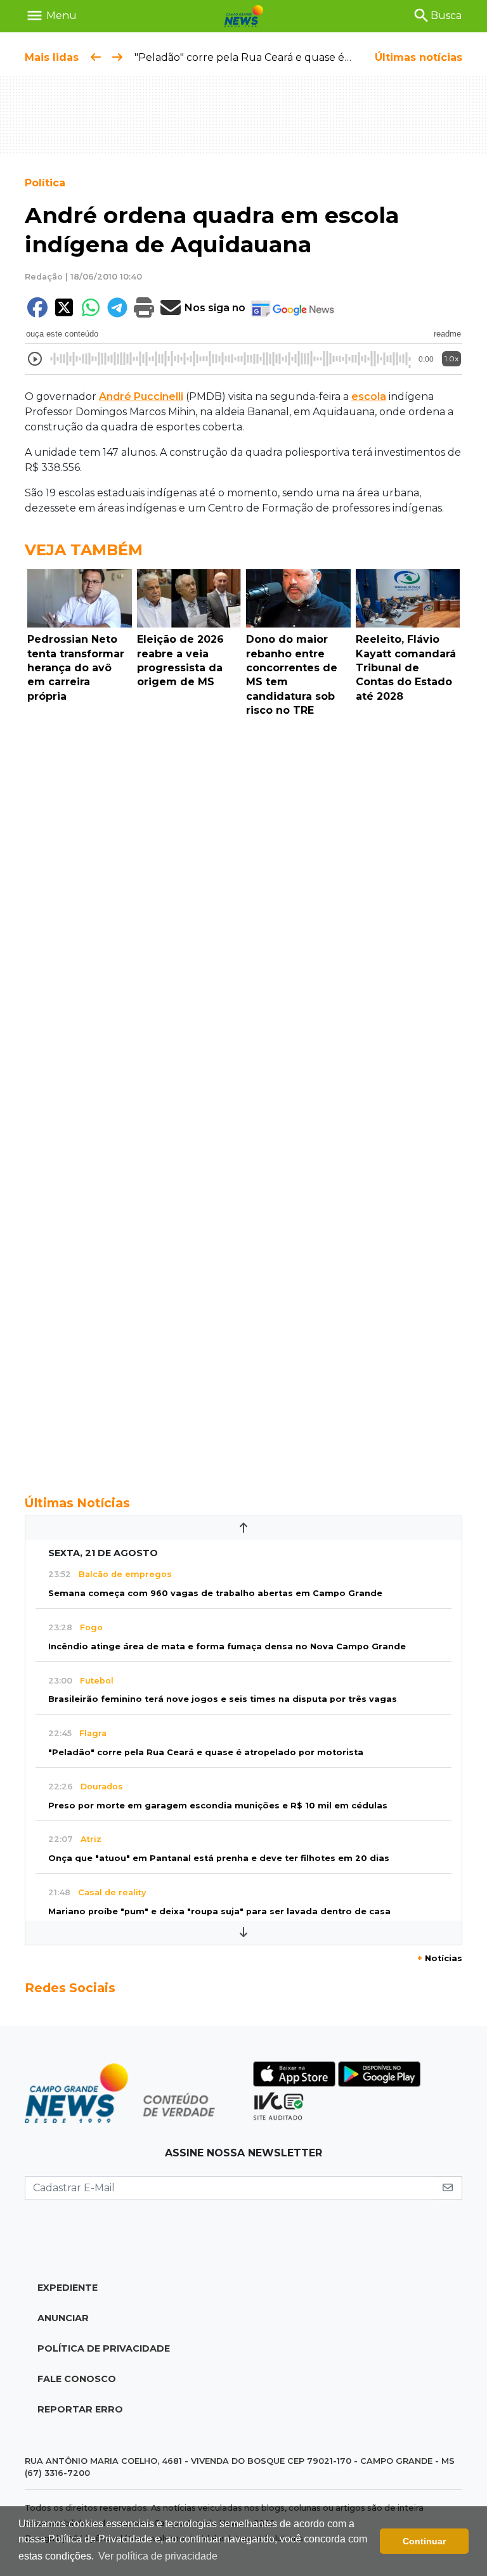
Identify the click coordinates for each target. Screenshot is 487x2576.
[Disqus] (243, 897)
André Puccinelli (141, 396)
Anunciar (63, 2318)
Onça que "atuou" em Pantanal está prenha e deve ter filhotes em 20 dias (219, 1858)
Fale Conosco (77, 2379)
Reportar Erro (80, 2409)
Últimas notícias (419, 57)
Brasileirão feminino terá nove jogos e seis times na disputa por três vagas (223, 1699)
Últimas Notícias (77, 1503)
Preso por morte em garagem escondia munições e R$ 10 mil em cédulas (218, 1806)
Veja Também (84, 550)
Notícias (440, 1958)
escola (369, 396)
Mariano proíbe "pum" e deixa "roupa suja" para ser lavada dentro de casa (219, 1911)
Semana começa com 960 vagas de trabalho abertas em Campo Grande (215, 1593)
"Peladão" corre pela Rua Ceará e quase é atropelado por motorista (304, 57)
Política (45, 183)
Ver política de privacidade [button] (158, 2556)
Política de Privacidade (104, 2348)
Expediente (68, 2288)
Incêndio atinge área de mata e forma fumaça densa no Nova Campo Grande (227, 1646)
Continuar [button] (424, 2541)
